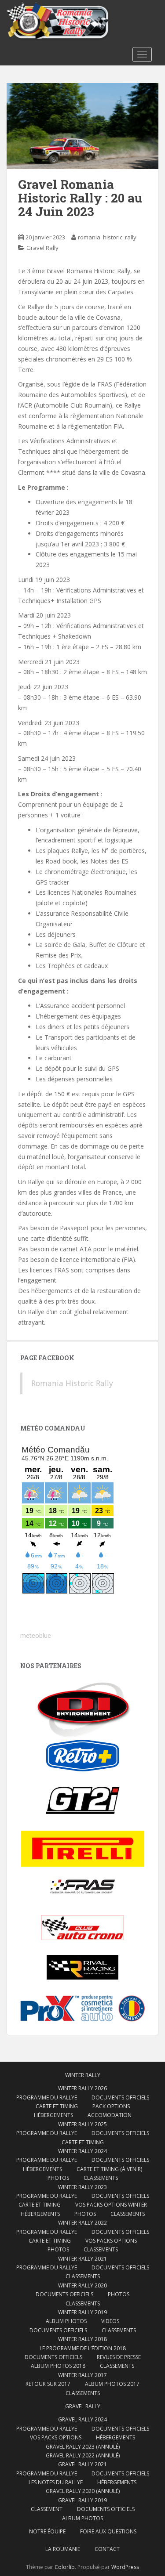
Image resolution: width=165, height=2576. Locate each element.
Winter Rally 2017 (82, 2375)
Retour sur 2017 (48, 2384)
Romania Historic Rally (72, 1383)
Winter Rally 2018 (82, 2339)
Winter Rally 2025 (82, 2124)
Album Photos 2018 (58, 2366)
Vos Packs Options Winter (111, 2205)
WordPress (125, 2567)
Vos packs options (111, 2241)
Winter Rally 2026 (82, 2088)
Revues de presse (119, 2357)
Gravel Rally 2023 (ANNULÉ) (83, 2447)
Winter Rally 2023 (82, 2187)
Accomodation (110, 2115)
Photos (58, 2178)
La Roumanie (63, 2549)
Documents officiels (120, 2097)
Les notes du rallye (56, 2482)
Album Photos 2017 (112, 2384)
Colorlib (65, 2567)
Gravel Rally (42, 248)
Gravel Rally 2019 (82, 2500)
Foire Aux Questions (108, 2531)
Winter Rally (83, 2075)
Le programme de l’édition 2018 (83, 2348)
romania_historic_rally (107, 237)
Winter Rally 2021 (82, 2259)
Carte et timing (50, 2241)
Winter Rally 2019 (82, 2312)
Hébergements (53, 2115)
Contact (107, 2549)
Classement (47, 2509)
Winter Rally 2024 (82, 2151)
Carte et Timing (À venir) (109, 2169)
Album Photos (66, 2321)
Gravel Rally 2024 (82, 2419)
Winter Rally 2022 (82, 2223)
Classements (101, 2178)
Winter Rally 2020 (82, 2285)
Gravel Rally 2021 (82, 2464)
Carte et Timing (57, 2106)
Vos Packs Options (56, 2437)
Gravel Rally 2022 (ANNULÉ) (83, 2455)
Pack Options (111, 2106)
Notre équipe (47, 2531)
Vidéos (110, 2321)
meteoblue (36, 1635)
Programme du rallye (47, 2097)
